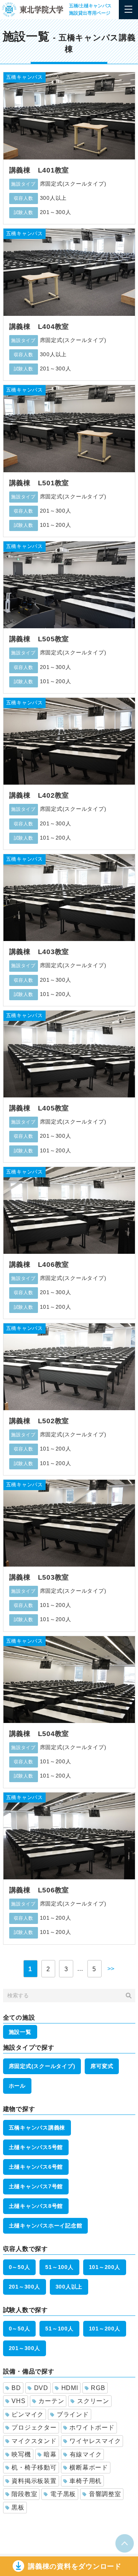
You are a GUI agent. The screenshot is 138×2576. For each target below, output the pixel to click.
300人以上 (69, 2287)
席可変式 (102, 2066)
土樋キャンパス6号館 (36, 2167)
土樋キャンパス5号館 (36, 2147)
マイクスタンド (34, 2441)
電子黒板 (63, 2494)
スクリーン (93, 2401)
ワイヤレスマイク (95, 2441)
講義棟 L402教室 (39, 795)
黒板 (18, 2507)
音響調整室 (105, 2494)
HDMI (70, 2388)
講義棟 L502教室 (39, 1421)
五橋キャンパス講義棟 (37, 2128)
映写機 (21, 2454)
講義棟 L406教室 (39, 1265)
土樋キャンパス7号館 (36, 2186)
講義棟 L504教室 (39, 1734)
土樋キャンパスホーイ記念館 (46, 2226)
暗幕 (50, 2454)
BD (16, 2388)
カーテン (51, 2401)
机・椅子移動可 (34, 2467)
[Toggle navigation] (128, 10)
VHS (18, 2401)
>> (111, 1969)
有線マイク (86, 2454)
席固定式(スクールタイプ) (42, 2066)
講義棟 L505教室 (39, 639)
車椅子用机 (85, 2481)
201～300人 (25, 2287)
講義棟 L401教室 (39, 170)
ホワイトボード (92, 2427)
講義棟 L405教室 (39, 1108)
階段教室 (24, 2494)
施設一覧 (20, 2032)
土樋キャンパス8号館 (36, 2206)
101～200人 (105, 2267)
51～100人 (59, 2267)
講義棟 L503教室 (39, 1577)
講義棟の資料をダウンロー (75, 2566)
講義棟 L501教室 (39, 483)
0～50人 (20, 2267)
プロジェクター (34, 2427)
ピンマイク (28, 2414)
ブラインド (73, 2414)
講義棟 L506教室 (39, 1890)
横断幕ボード (89, 2467)
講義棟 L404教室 (39, 327)
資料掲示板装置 (34, 2481)
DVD (41, 2388)
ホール (17, 2086)
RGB (98, 2388)
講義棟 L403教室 (39, 952)
